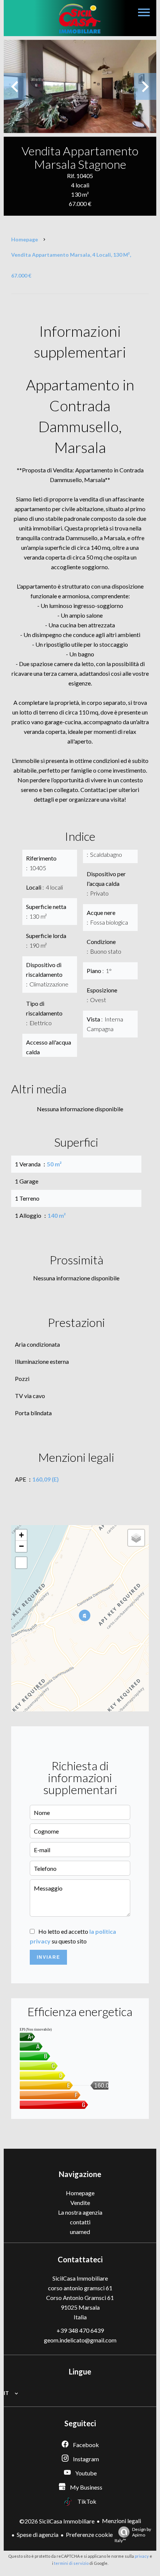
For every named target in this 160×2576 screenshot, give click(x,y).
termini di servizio (71, 2563)
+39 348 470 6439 (80, 2330)
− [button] (21, 1546)
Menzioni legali (121, 2521)
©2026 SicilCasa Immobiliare (57, 2521)
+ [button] (21, 1535)
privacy (142, 2556)
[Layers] (136, 1538)
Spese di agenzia (38, 2534)
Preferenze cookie (89, 2534)
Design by (133, 2535)
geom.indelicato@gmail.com (80, 2340)
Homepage (25, 239)
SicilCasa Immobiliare (80, 2278)
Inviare (49, 1957)
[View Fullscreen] (21, 1563)
